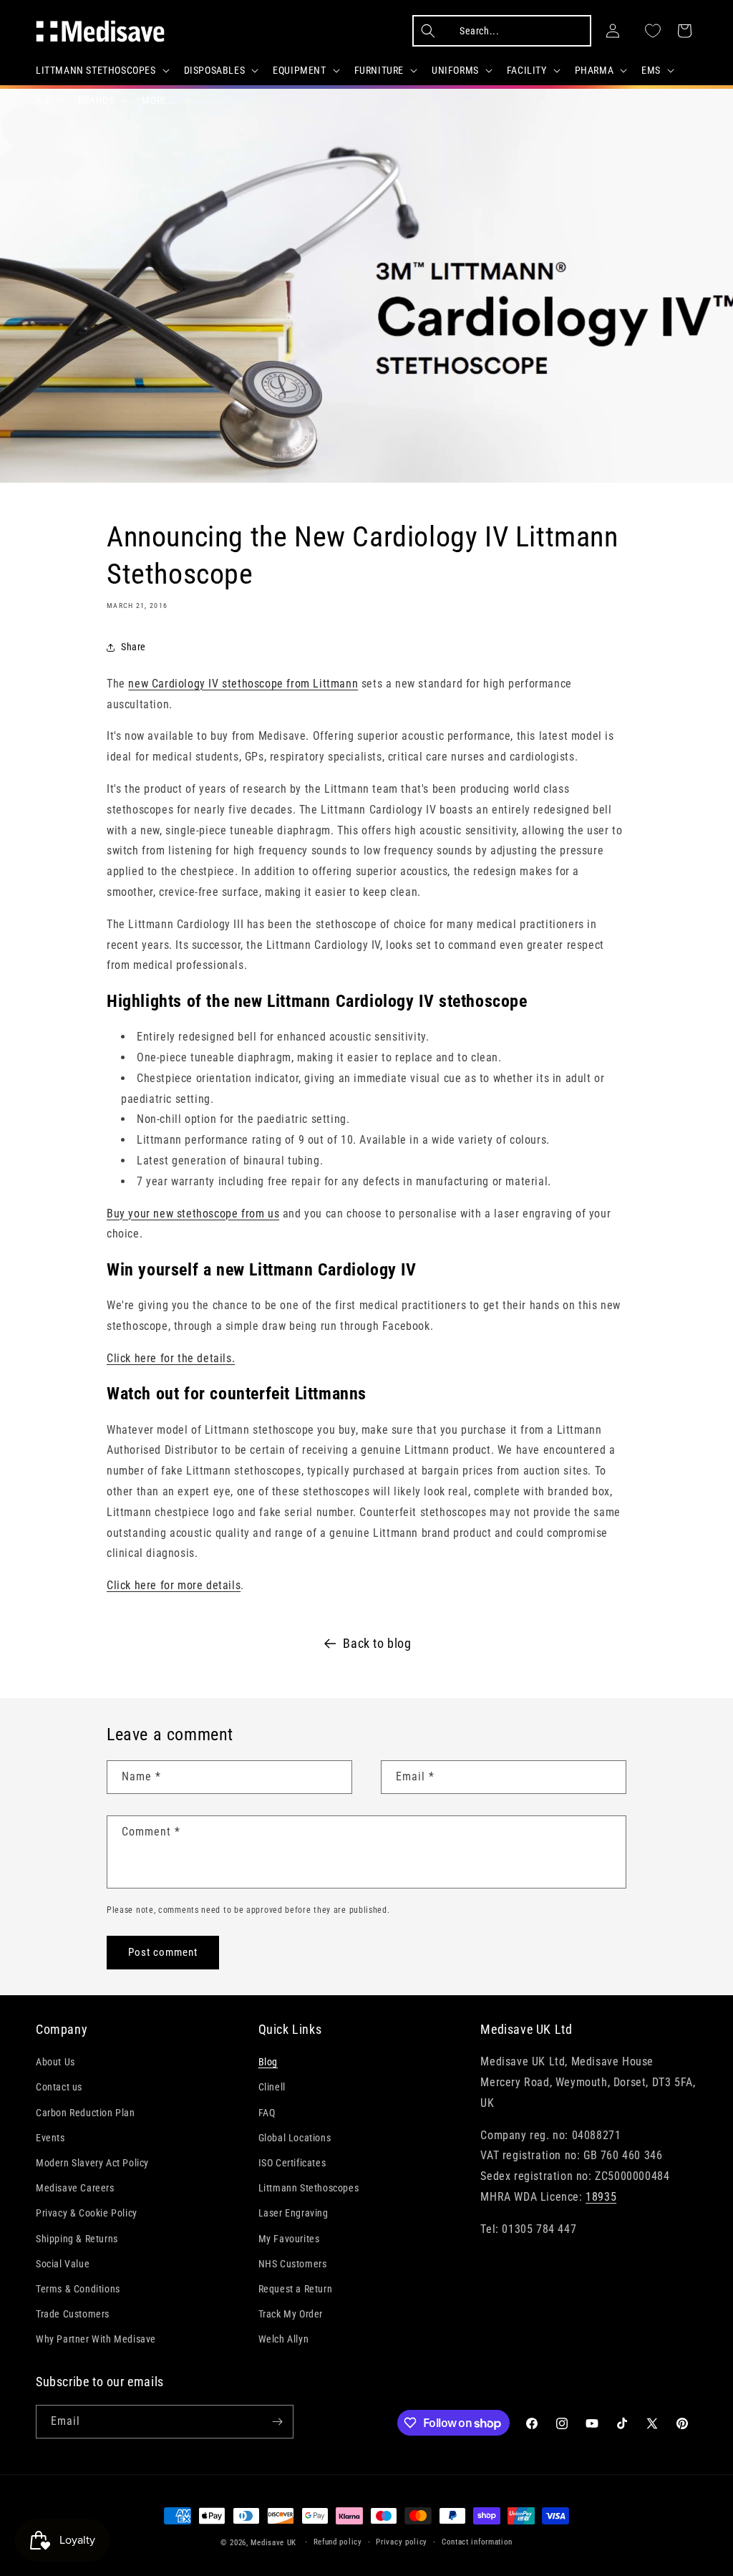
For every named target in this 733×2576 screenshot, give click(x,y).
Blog (268, 2062)
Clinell (272, 2087)
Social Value (63, 2264)
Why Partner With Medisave (96, 2339)
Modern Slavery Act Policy (92, 2163)
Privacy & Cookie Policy (87, 2213)
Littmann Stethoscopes (309, 2188)
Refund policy (338, 2542)
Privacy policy (402, 2542)
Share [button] (134, 647)
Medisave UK (273, 2543)
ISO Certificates (292, 2163)
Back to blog (377, 1643)
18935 (601, 2197)
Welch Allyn (284, 2339)
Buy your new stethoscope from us (193, 1214)
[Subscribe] (277, 2422)
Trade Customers (73, 2314)
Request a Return (296, 2289)
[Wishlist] (653, 31)
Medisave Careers (75, 2188)
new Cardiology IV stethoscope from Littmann (243, 684)
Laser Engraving (293, 2213)
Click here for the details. (171, 1358)
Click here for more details (174, 1585)
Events (50, 2138)
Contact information (477, 2542)
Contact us (59, 2087)
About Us (55, 2062)
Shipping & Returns (77, 2239)
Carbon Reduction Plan (86, 2113)
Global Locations (295, 2138)
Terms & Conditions (78, 2289)
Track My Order (291, 2314)
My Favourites (289, 2239)
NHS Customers (293, 2264)
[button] (101, 70)
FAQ (267, 2113)
